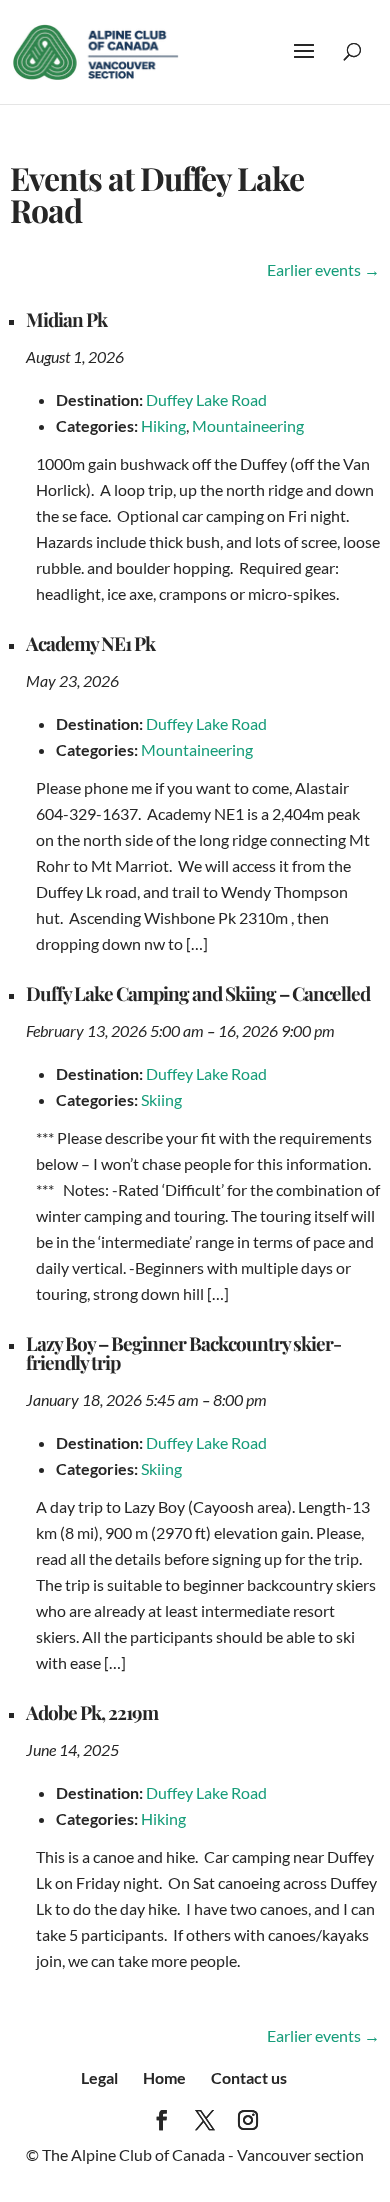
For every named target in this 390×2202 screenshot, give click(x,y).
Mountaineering (248, 425)
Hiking (163, 425)
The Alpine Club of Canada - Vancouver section (203, 2154)
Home (164, 2077)
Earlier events (323, 269)
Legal (99, 2077)
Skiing (161, 1099)
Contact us (249, 2077)
